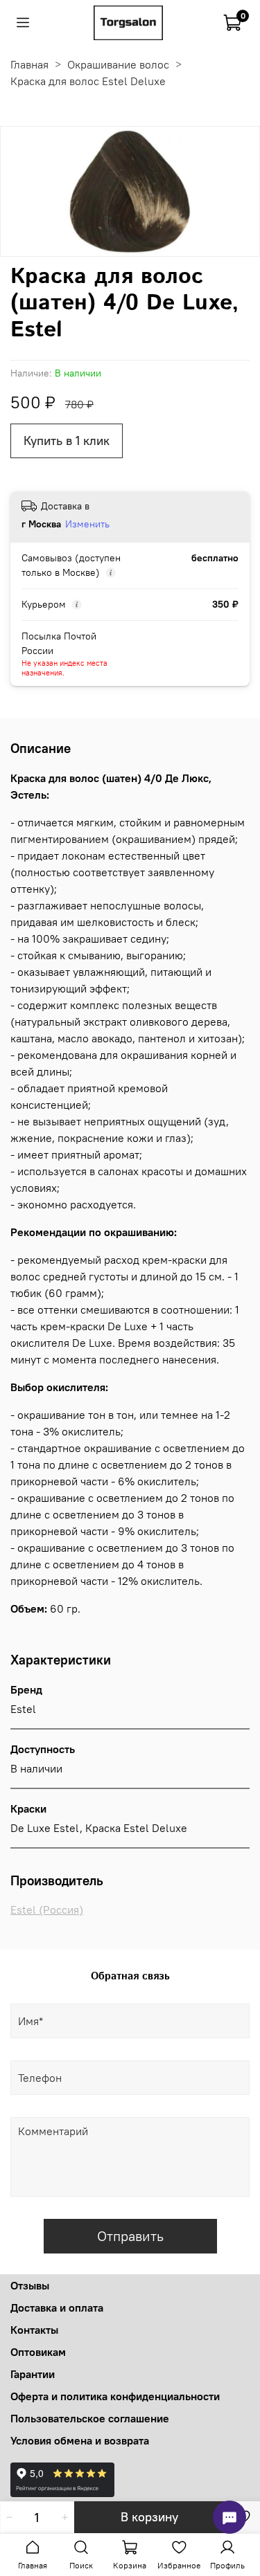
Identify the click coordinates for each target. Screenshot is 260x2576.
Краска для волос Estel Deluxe (88, 81)
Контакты (34, 2330)
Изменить (87, 524)
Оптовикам (38, 2352)
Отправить (130, 2236)
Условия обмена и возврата (80, 2440)
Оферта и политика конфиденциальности (115, 2396)
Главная (29, 64)
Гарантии (33, 2374)
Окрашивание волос (118, 64)
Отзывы (30, 2285)
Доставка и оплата (57, 2307)
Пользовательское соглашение (90, 2418)
